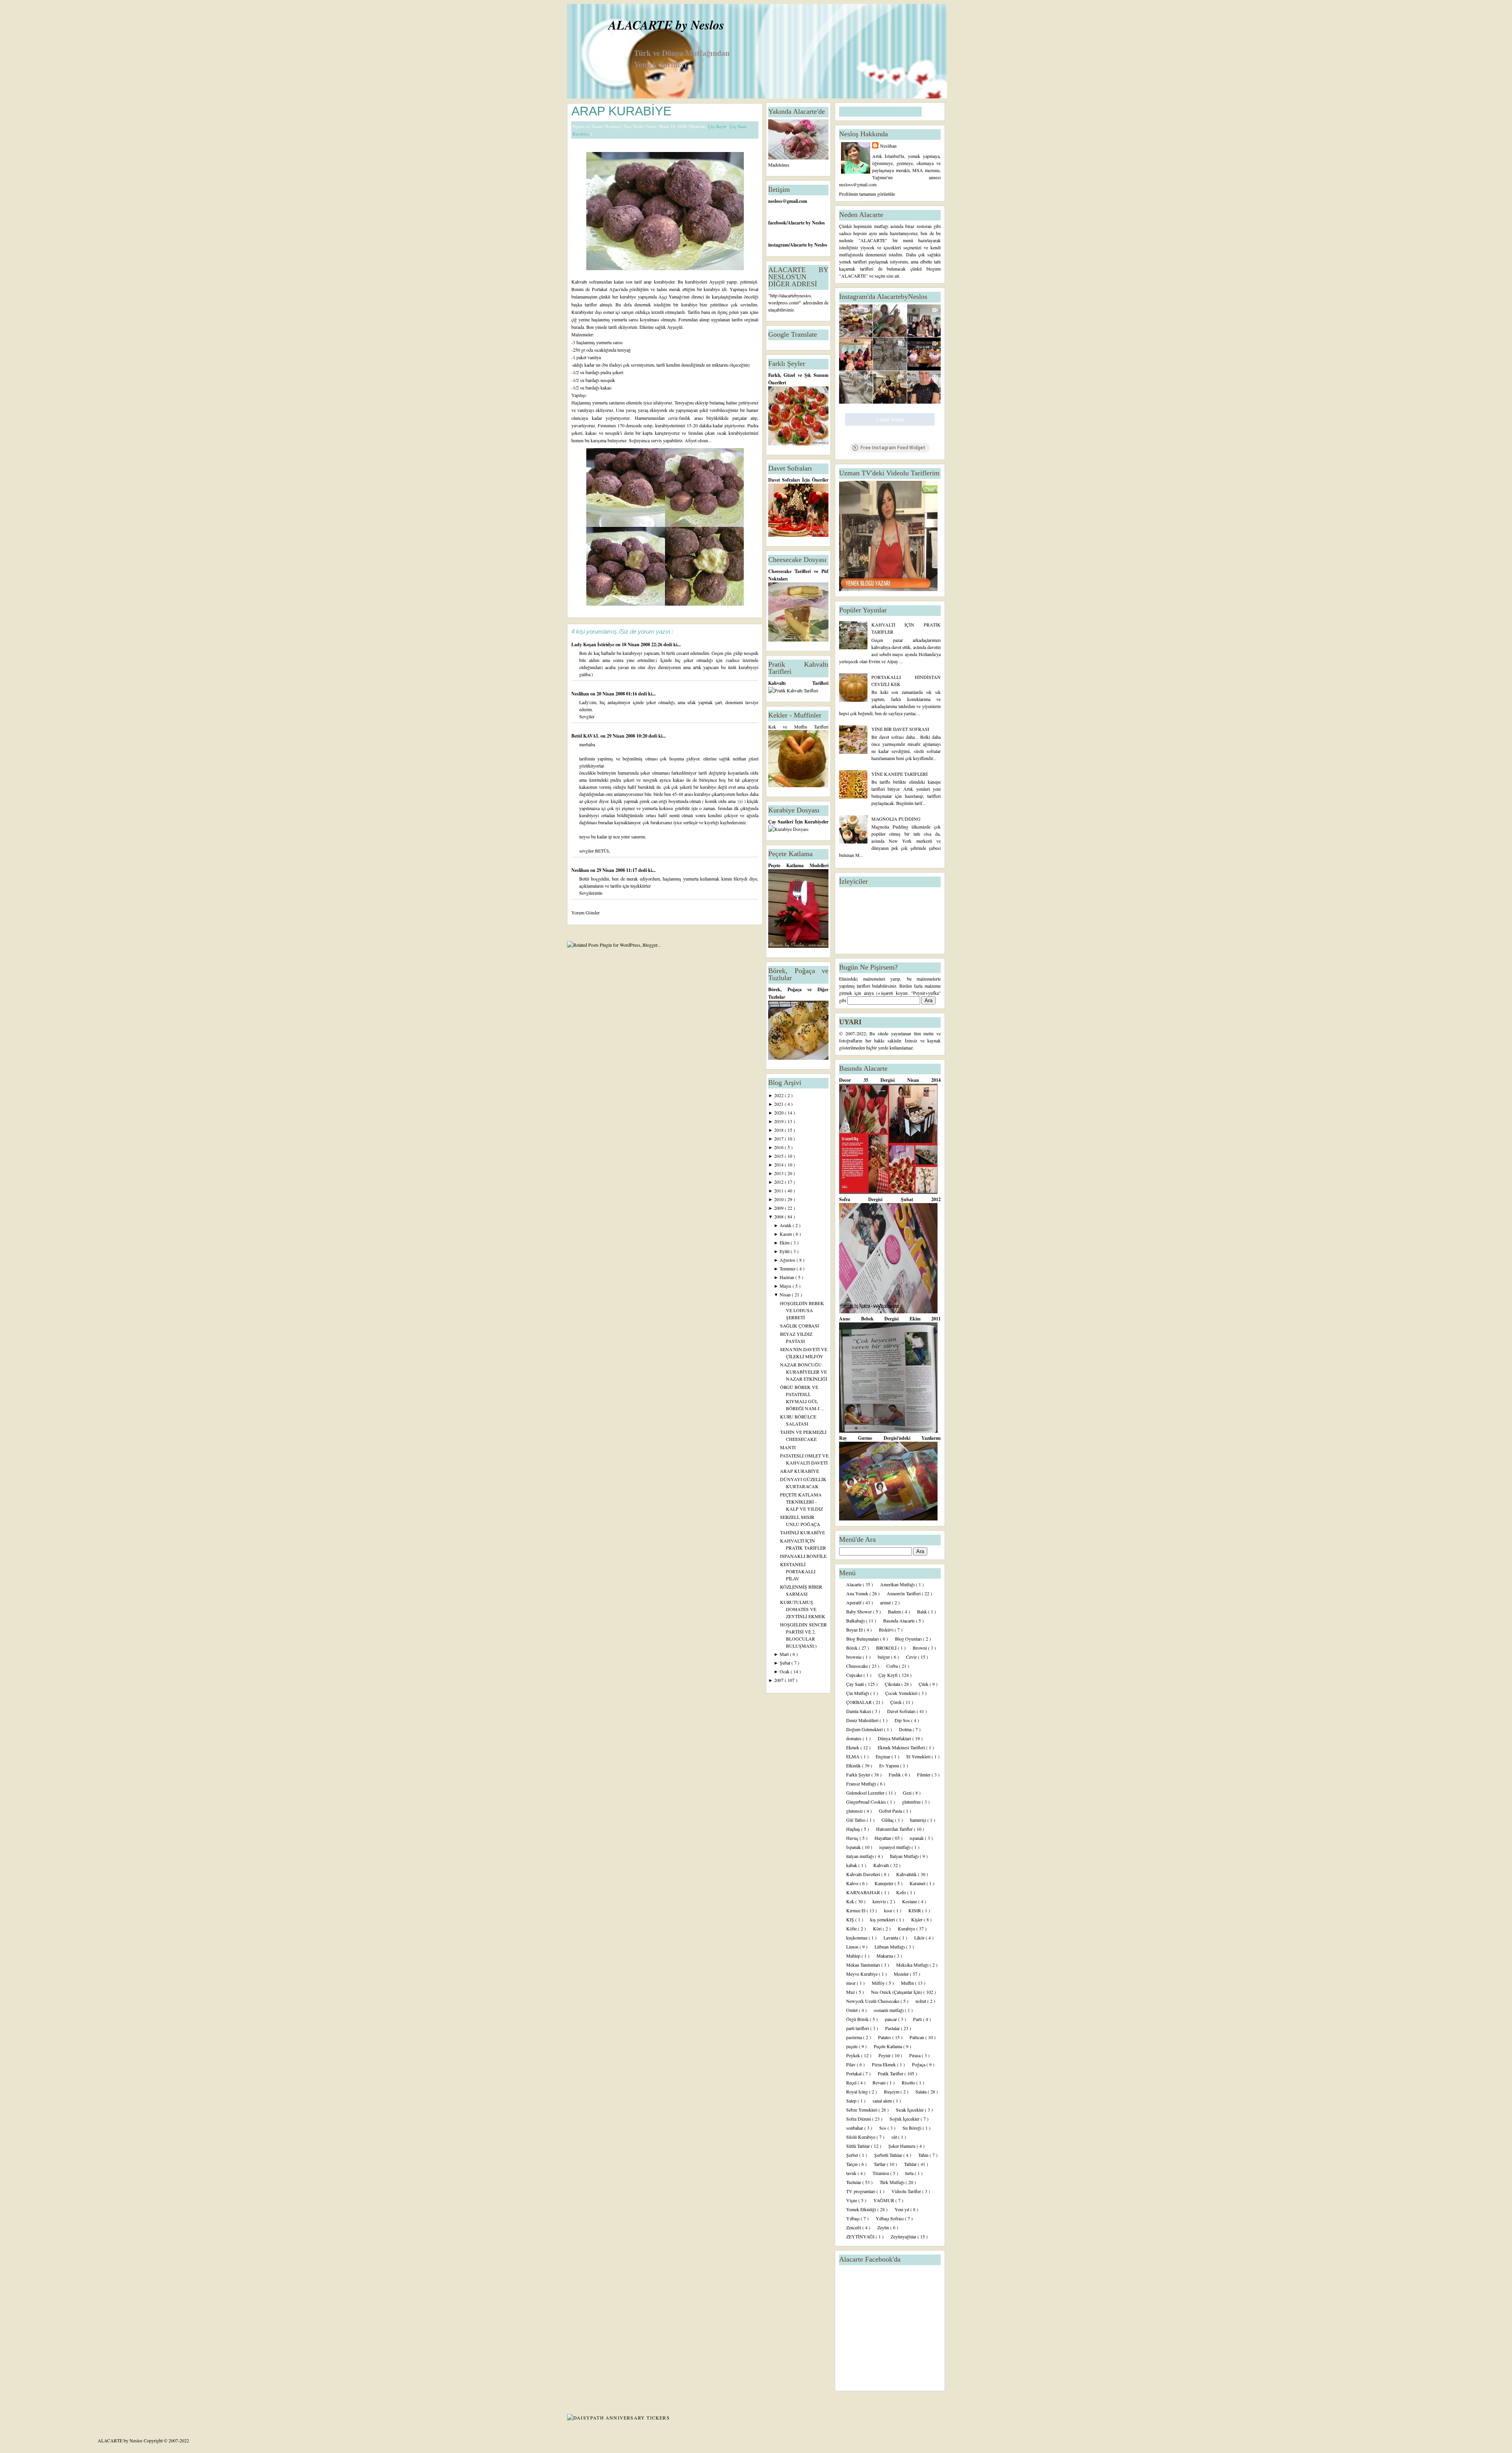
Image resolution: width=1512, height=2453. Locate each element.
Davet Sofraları (902, 1711)
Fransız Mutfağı (862, 1784)
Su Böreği (913, 2128)
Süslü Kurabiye (861, 2137)
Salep (852, 2101)
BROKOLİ (887, 1648)
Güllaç (888, 1820)
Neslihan (581, 694)
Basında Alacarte (900, 1621)
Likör (920, 1938)
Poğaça (919, 2064)
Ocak (785, 1671)
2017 (779, 1138)
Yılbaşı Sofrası (890, 2218)
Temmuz (788, 1268)
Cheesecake (858, 1666)
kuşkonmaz (857, 1938)
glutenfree (912, 1802)
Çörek (897, 1702)
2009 (779, 1208)
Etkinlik (854, 1765)
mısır (851, 1983)
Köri (878, 1928)
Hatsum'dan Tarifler (895, 1829)
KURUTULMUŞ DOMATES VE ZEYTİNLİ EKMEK (803, 1609)
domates (854, 1738)
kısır (889, 1910)
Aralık (786, 1225)
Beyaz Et (855, 1630)
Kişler (917, 1919)
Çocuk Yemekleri (902, 1693)
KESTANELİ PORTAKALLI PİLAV (798, 1571)
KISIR (915, 1910)
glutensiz (855, 1811)
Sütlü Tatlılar (859, 2146)
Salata (922, 2091)
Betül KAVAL (586, 736)
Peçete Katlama (888, 2046)
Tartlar (880, 2164)
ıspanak (917, 1838)
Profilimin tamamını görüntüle (867, 194)
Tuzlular (854, 2182)
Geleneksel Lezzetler (866, 1793)
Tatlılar (911, 2164)
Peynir (885, 2055)
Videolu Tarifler (907, 2191)
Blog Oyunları (909, 1639)
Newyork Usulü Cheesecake (873, 2001)
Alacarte (854, 1584)
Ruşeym (892, 2091)
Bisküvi (887, 1630)
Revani (880, 2082)
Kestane (910, 1901)
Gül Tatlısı (856, 1820)
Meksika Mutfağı (913, 1965)
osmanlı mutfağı (889, 2010)
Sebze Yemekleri (862, 2110)
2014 (779, 1164)
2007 (779, 1680)
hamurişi (919, 1820)
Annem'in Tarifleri (904, 1593)
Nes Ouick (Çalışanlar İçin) (897, 1992)
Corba (893, 1666)
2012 (779, 1182)
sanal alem (883, 2101)
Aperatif (854, 1602)
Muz (851, 1992)
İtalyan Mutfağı (905, 1856)
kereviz (880, 1901)
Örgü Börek (858, 2019)
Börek (852, 1648)
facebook (777, 223)
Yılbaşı (853, 2218)
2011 (779, 1190)
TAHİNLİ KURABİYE (802, 1532)
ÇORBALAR (860, 1702)
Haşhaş (854, 1829)
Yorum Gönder (586, 912)
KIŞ (851, 1919)
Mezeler (902, 1974)
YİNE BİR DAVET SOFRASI (900, 729)
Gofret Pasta (891, 1811)
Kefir (902, 1892)
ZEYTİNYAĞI (861, 2236)
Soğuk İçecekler (905, 2119)
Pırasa (915, 2055)
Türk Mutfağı (893, 2182)
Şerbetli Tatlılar (889, 2155)
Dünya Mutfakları (895, 1738)
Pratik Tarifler (891, 2073)
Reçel (852, 2082)
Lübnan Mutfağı (890, 1947)
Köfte (852, 1928)
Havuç (853, 1838)
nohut (921, 2001)
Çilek (924, 1684)
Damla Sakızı (859, 1711)
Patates (885, 2037)
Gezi (908, 1793)
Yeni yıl (902, 2209)
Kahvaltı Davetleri (864, 1874)
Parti (918, 2019)
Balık (923, 1611)
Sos (883, 2128)
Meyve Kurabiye (863, 1974)
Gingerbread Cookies (867, 1802)
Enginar (884, 1756)
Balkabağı (856, 1621)
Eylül (785, 1251)
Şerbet (853, 2155)
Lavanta (891, 1938)
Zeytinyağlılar (904, 2236)
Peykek (854, 2055)
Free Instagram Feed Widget (893, 448)
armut (886, 1602)
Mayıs (786, 1286)
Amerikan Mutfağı (898, 1584)
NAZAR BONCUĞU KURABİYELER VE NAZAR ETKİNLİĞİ (804, 1372)
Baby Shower (860, 1611)
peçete (852, 2046)
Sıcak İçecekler (910, 2110)
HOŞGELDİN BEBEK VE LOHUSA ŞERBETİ (802, 1310)
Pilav (851, 2064)
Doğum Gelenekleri (865, 1729)
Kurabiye (582, 134)
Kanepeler (885, 1883)
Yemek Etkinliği (862, 2209)
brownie (854, 1657)
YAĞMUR (884, 2200)
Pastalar (893, 2028)
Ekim (785, 1242)
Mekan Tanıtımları (864, 1965)
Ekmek (853, 1747)
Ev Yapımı (890, 1765)
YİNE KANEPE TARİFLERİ (900, 774)
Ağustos (788, 1260)
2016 (779, 1147)
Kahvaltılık (907, 1874)
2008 (779, 1216)
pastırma (855, 2037)
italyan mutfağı (861, 1856)
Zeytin (884, 2227)
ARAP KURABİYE (621, 111)
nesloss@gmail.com (788, 201)
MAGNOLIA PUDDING (896, 819)
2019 (779, 1121)
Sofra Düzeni (859, 2119)
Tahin (924, 2155)
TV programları (861, 2191)
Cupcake (855, 1675)
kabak (852, 1865)
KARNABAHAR (864, 1892)
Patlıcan (917, 2037)
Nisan (786, 1294)
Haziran (787, 1277)
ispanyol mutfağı (895, 1847)
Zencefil (854, 2227)
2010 (779, 1199)
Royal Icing (858, 2091)
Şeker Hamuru (902, 2146)
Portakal (854, 2073)
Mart (785, 1654)
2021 (779, 1104)
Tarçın (852, 2164)
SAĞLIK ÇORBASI (800, 1326)
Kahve (853, 1883)
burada (578, 327)
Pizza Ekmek (884, 2064)
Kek (851, 1901)
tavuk (852, 2173)
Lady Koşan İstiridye (593, 644)
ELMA (853, 1756)
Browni (920, 1648)
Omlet (852, 2010)
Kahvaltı (882, 1865)
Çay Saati (739, 126)
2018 (779, 1130)
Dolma (906, 1729)
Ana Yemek (858, 1593)
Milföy (879, 1983)
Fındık (895, 1774)
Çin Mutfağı (858, 1693)
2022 (779, 1095)
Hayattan (883, 1838)
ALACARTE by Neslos (666, 25)
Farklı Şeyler (859, 1774)
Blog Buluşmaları (863, 1639)
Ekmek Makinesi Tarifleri (902, 1747)
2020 (779, 1112)
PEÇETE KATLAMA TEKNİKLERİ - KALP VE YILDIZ (801, 1502)
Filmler (924, 1774)
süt (895, 2137)
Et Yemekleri (919, 1756)
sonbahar (855, 2128)
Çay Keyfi (718, 126)
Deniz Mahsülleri (863, 1720)
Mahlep (854, 1956)
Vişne (852, 2200)
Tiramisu (881, 2173)
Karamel (918, 1883)
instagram (778, 245)
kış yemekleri (883, 1919)
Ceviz (912, 1657)
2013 (779, 1173)
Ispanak (854, 1847)
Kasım (786, 1234)
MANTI (788, 1447)
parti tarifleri (858, 2028)
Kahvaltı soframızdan (593, 282)
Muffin (908, 1983)
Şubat (786, 1663)
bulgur (884, 1657)
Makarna (885, 1956)
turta (910, 2173)
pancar (891, 2019)
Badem (895, 1611)
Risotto (909, 2082)
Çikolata (893, 1684)
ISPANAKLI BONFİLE (803, 1556)
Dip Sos (903, 1720)
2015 (779, 1156)
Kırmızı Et (856, 1910)
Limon (853, 1947)
